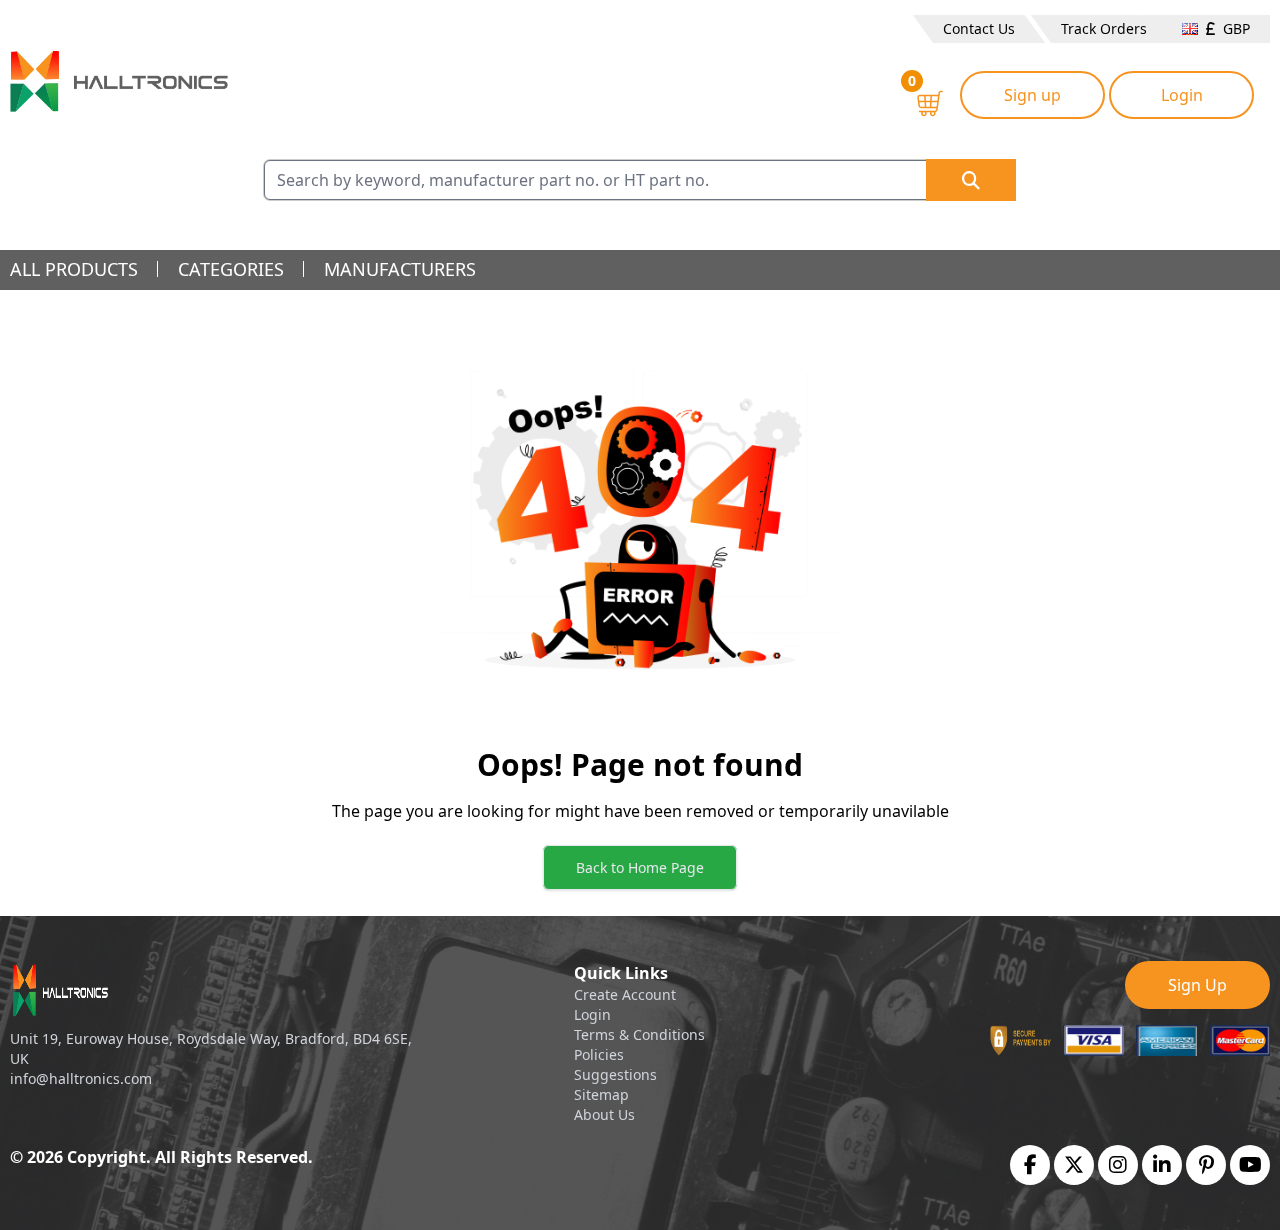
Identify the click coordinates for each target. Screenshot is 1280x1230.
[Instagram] (1118, 1165)
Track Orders (1104, 28)
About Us (604, 1114)
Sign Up (1197, 985)
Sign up (1032, 95)
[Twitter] (1074, 1165)
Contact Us (979, 28)
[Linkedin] (1162, 1165)
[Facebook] (1030, 1165)
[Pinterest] (1206, 1165)
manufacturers (400, 269)
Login (1182, 95)
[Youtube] (1250, 1165)
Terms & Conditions (639, 1034)
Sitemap (601, 1094)
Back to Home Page (640, 867)
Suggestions (615, 1074)
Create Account (625, 994)
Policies (599, 1054)
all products (74, 269)
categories (231, 269)
